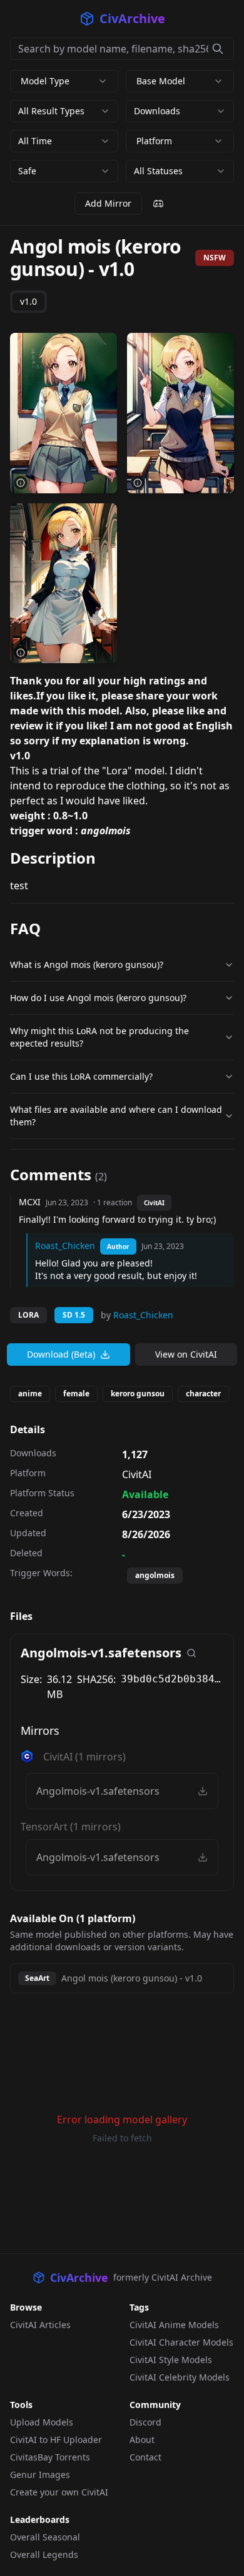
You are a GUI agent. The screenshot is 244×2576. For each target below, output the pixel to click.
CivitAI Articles (40, 2325)
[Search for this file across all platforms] (191, 1653)
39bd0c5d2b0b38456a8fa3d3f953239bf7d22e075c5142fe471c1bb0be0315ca (172, 1679)
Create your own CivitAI (59, 2492)
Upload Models (42, 2422)
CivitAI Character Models (181, 2342)
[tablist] (28, 302)
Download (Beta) (61, 1354)
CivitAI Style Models (171, 2360)
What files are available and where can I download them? (116, 1116)
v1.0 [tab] (28, 301)
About (142, 2440)
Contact (145, 2457)
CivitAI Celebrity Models (180, 2377)
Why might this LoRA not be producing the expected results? (99, 1037)
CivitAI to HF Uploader (56, 2440)
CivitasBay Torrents (50, 2457)
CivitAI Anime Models (174, 2325)
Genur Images (40, 2475)
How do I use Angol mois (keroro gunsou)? (98, 998)
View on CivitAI (186, 1354)
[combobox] (64, 111)
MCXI (30, 1202)
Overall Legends (44, 2554)
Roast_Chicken (65, 1246)
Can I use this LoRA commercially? (81, 1076)
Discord (145, 2422)
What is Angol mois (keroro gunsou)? (87, 965)
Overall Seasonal (45, 2537)
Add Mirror (108, 203)
